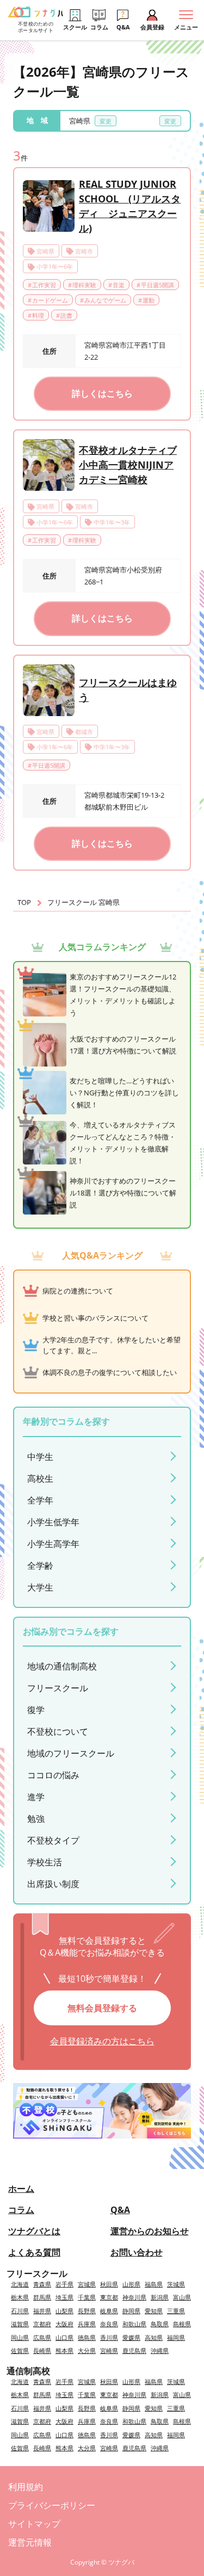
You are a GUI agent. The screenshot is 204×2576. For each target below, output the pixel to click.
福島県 (154, 2284)
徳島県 (87, 2337)
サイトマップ (34, 2524)
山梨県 (64, 2311)
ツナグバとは (34, 2231)
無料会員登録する (102, 2008)
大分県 (87, 2350)
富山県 (182, 2297)
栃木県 (20, 2297)
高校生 (40, 1478)
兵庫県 (87, 2324)
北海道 (20, 2284)
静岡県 (131, 2311)
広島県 (42, 2337)
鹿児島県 (134, 2350)
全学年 (40, 1500)
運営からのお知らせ (150, 2231)
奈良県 (109, 2324)
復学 (36, 1710)
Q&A (120, 2210)
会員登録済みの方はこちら (102, 2041)
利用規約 (26, 2487)
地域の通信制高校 (62, 1666)
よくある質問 (34, 2252)
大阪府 (64, 2324)
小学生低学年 (53, 1522)
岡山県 (20, 2337)
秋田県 (109, 2284)
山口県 (64, 2337)
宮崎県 (109, 2350)
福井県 (42, 2311)
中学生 (40, 1457)
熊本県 (64, 2350)
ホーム (21, 2189)
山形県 (131, 2284)
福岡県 (176, 2337)
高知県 (154, 2337)
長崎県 (42, 2350)
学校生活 (45, 1862)
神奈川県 (134, 2297)
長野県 (87, 2311)
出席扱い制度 (53, 1884)
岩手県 (64, 2284)
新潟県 (160, 2297)
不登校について (58, 1731)
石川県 (20, 2311)
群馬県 (42, 2297)
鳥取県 (160, 2324)
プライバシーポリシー (52, 2505)
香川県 (109, 2337)
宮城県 (87, 2284)
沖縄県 (160, 2350)
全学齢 (40, 1566)
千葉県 (87, 2297)
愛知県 (154, 2311)
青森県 (42, 2284)
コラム (21, 2210)
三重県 (176, 2311)
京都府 (42, 2324)
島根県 (182, 2324)
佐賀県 (20, 2350)
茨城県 (176, 2284)
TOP (24, 902)
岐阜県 (109, 2311)
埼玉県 (64, 2297)
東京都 (109, 2297)
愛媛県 (131, 2337)
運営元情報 (30, 2542)
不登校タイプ (53, 1840)
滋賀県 (20, 2324)
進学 (36, 1797)
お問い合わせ (137, 2252)
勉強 (36, 1819)
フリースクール (58, 1688)
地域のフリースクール (71, 1753)
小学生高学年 (53, 1544)
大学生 (40, 1587)
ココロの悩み (53, 1775)
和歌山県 (134, 2324)
